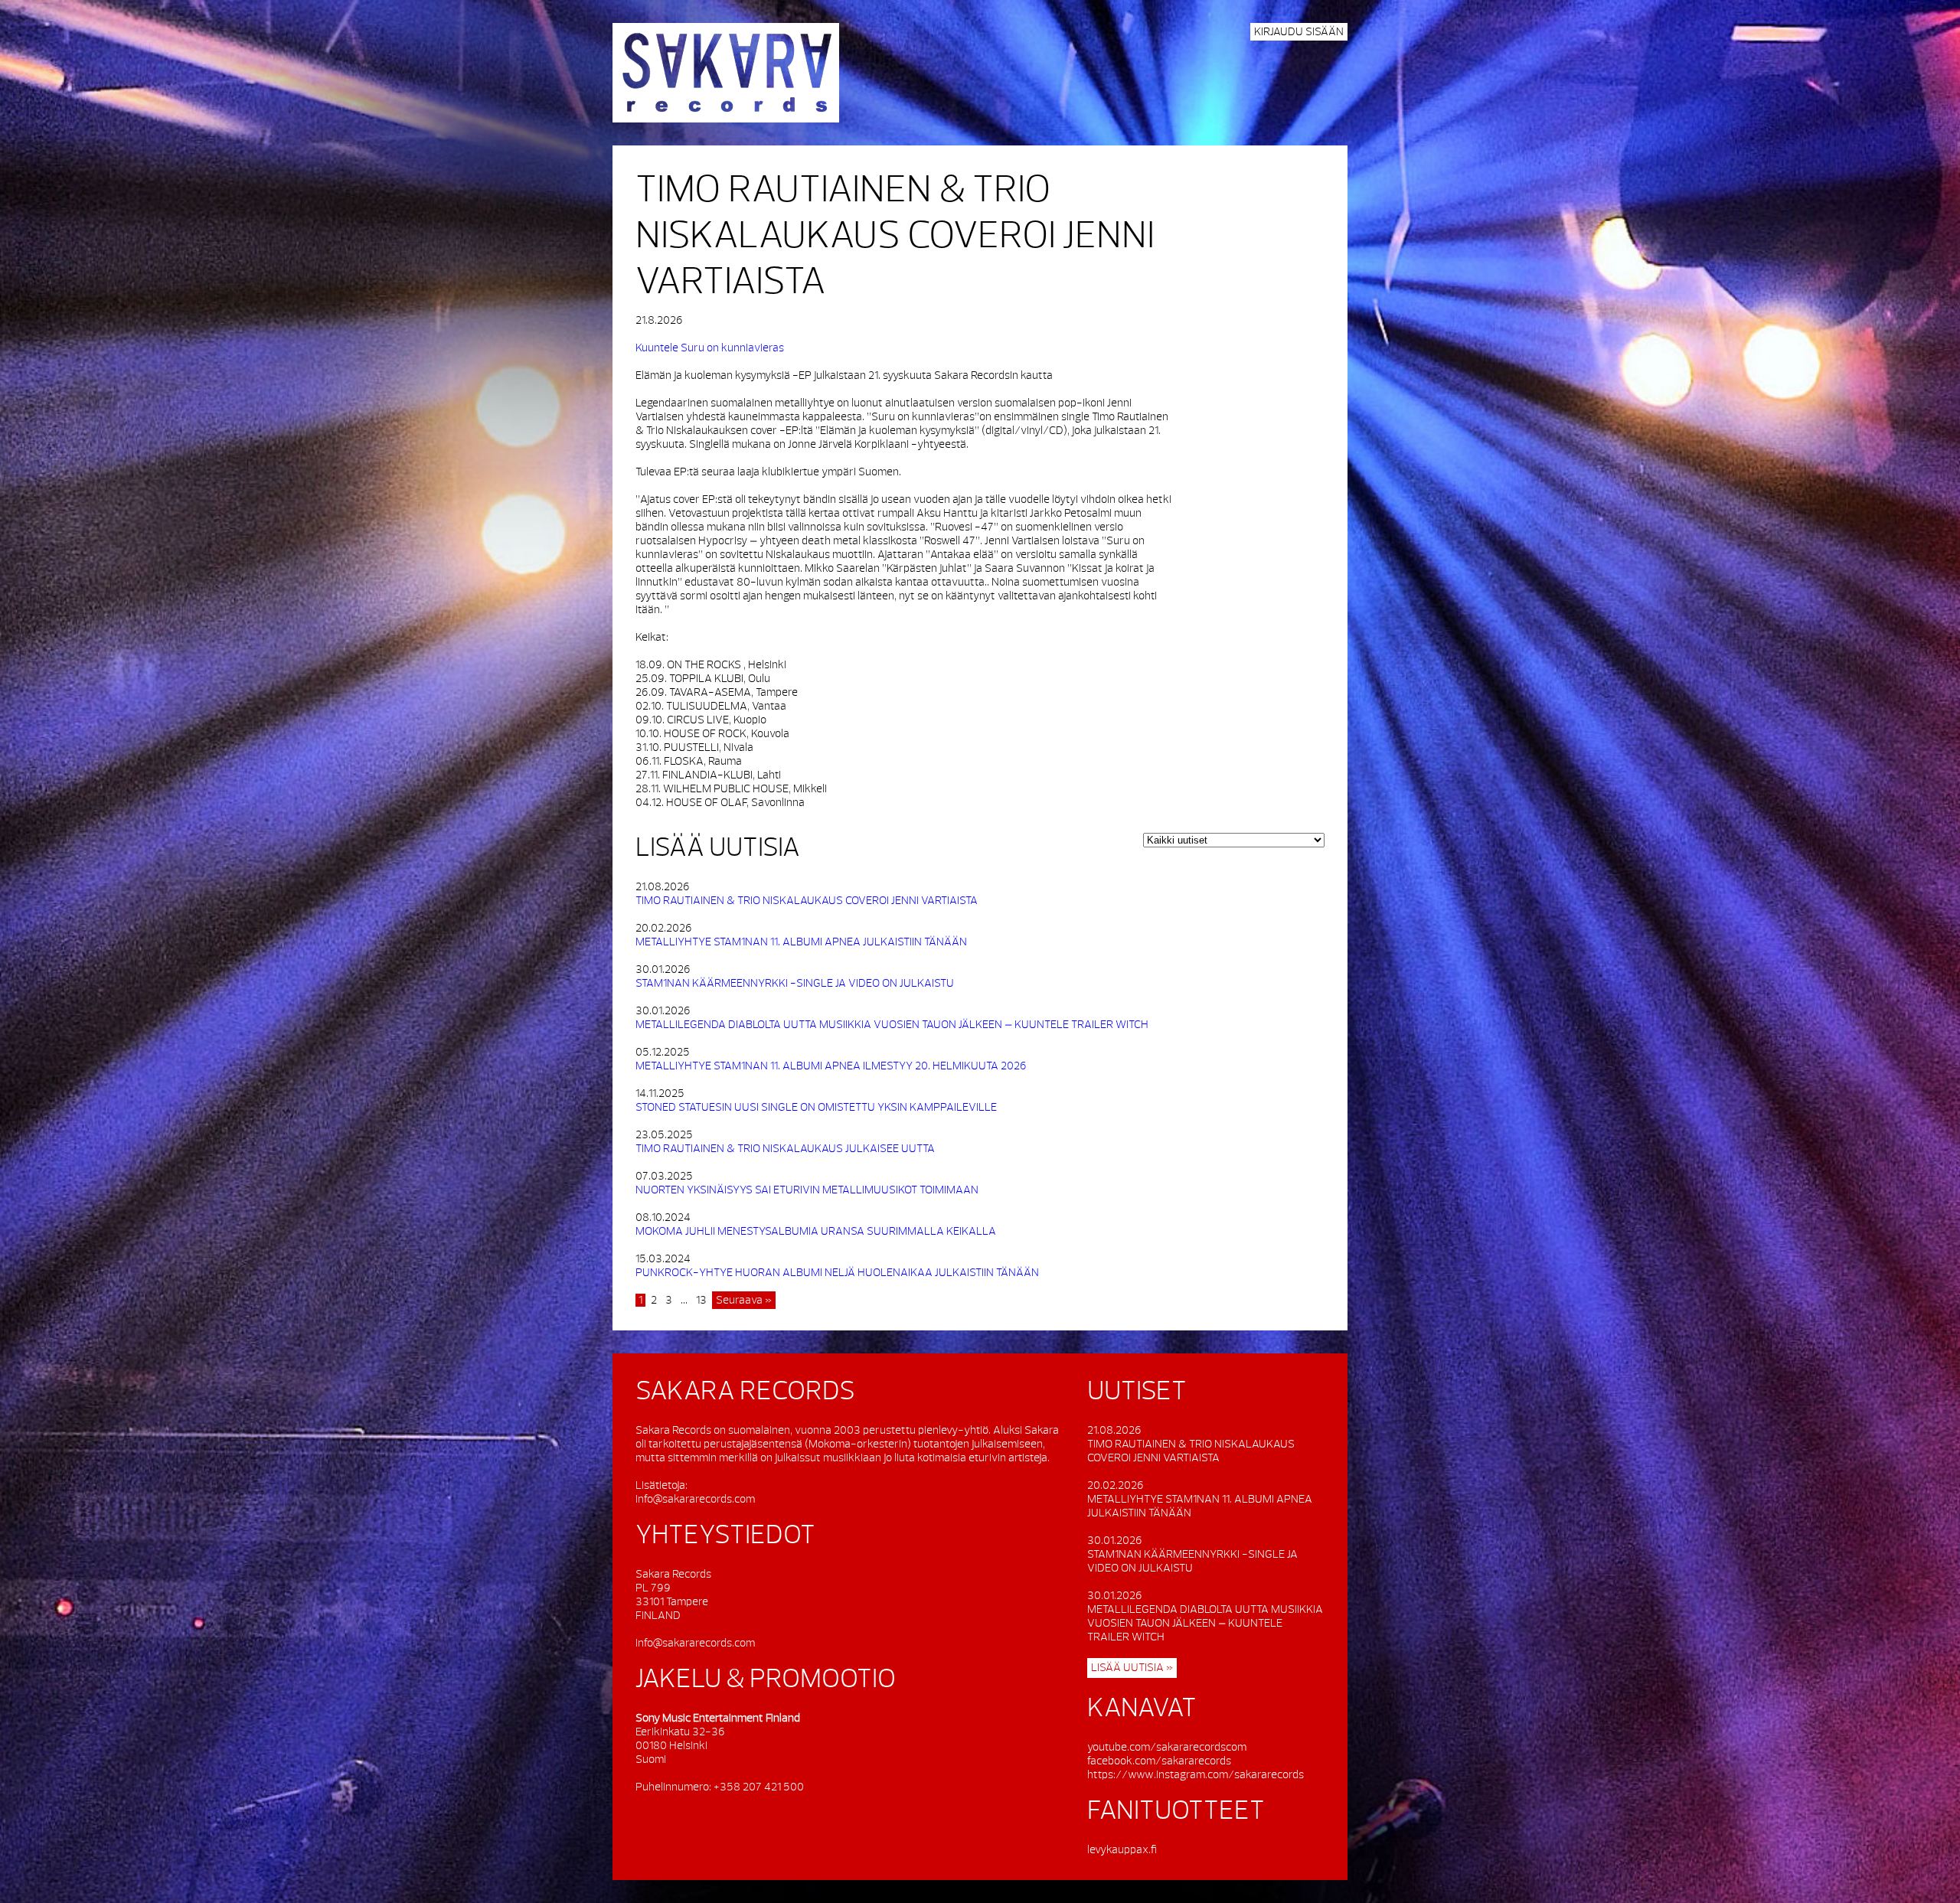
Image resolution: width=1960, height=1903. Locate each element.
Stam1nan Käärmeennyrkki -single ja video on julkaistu (795, 983)
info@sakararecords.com (695, 1499)
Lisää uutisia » (1132, 1668)
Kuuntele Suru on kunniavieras (710, 348)
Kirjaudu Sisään (1299, 32)
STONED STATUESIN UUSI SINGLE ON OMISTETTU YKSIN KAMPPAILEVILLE (816, 1107)
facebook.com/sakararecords (1159, 1761)
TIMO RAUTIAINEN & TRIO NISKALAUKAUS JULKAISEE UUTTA (785, 1149)
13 (701, 1300)
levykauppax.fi (1122, 1850)
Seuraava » (744, 1300)
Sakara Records (726, 73)
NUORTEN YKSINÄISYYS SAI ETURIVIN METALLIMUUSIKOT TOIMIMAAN (807, 1190)
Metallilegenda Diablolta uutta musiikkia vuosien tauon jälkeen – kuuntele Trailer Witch (892, 1025)
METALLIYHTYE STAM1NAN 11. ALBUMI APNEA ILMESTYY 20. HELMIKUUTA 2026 (831, 1066)
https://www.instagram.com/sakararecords (1196, 1775)
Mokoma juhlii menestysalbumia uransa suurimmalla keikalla (816, 1231)
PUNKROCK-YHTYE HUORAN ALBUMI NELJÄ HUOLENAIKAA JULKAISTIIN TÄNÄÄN (837, 1273)
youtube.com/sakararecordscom (1167, 1747)
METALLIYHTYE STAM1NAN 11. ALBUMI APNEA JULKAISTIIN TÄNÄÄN (801, 942)
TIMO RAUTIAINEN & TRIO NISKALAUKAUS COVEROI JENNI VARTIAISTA (895, 237)
